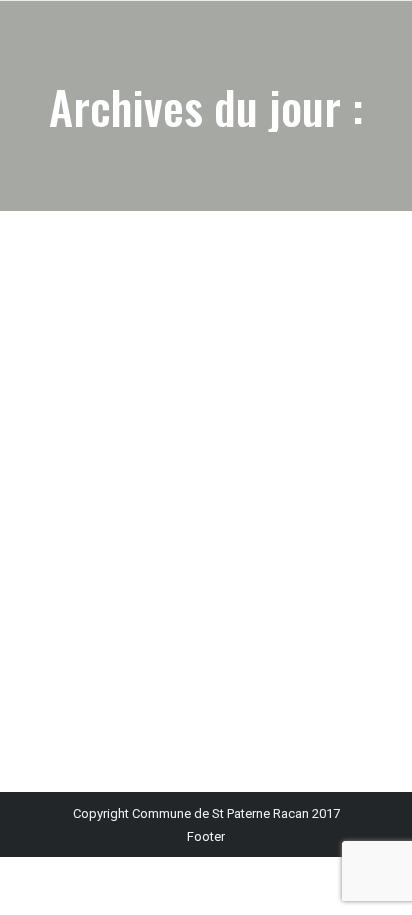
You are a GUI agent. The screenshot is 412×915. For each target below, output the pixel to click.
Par (202, 538)
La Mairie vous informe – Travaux (161, 504)
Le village (72, 538)
